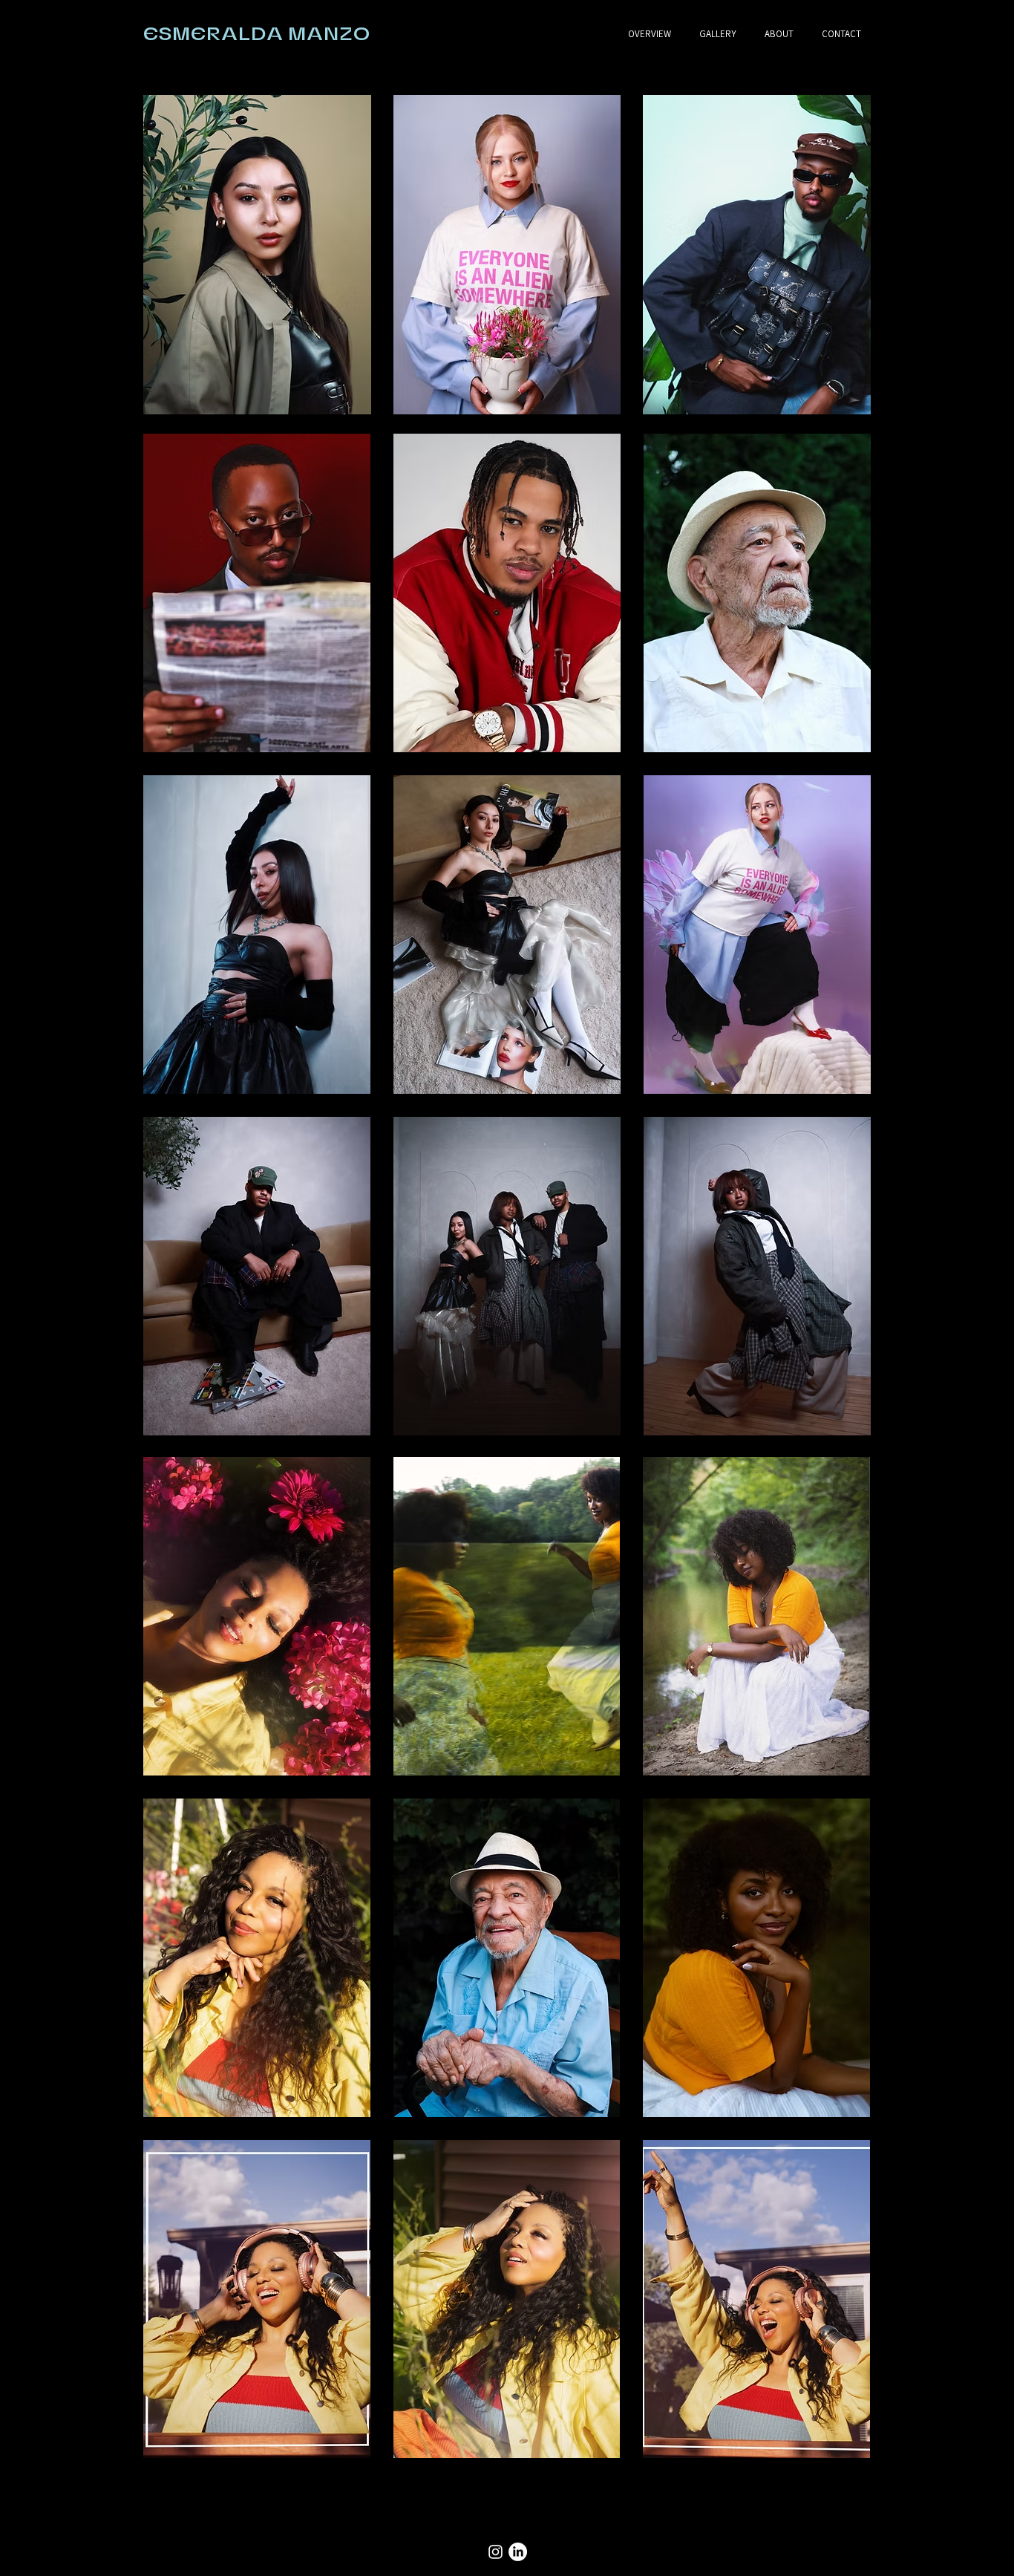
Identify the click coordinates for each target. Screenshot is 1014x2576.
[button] (257, 255)
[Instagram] (495, 2552)
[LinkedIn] (518, 2552)
